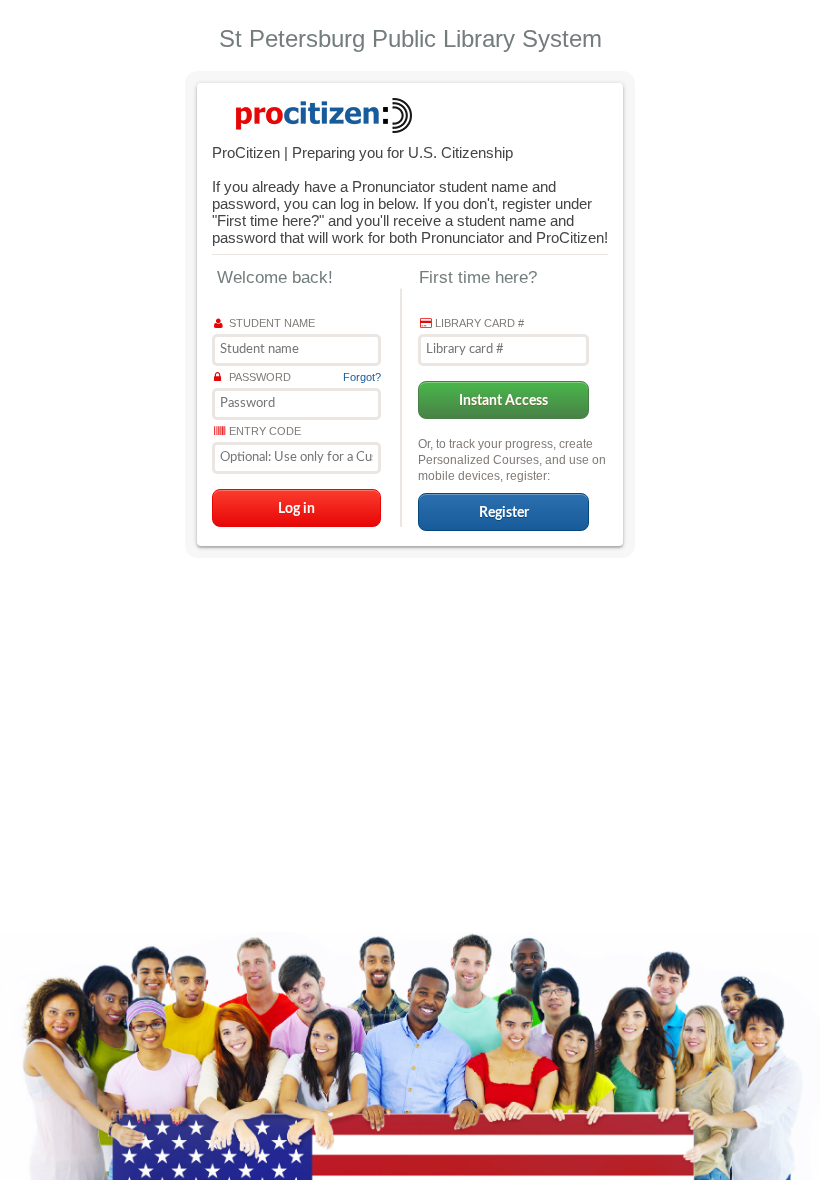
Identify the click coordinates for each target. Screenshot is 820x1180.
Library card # (479, 323)
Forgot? (362, 377)
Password (260, 377)
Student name (272, 323)
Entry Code (265, 431)
